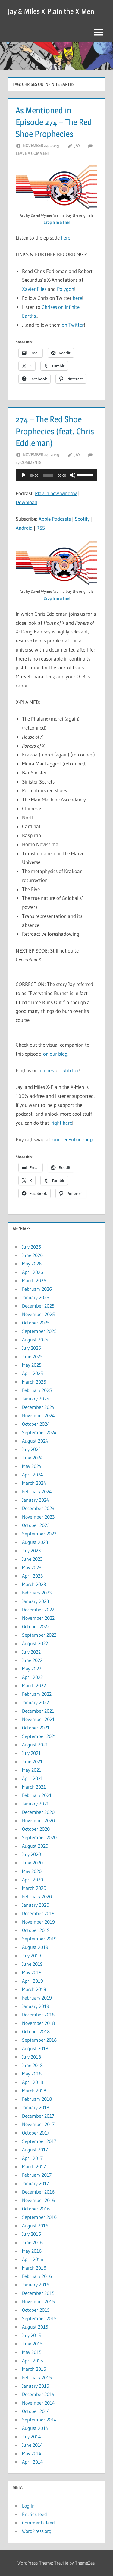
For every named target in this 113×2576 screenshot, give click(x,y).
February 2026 (37, 1289)
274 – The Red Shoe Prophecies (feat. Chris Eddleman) (55, 431)
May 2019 (32, 1972)
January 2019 (36, 2006)
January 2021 (35, 1804)
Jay (77, 145)
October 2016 (36, 2209)
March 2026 (34, 1280)
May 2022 (32, 1669)
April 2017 (32, 2158)
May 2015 (32, 2352)
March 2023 (34, 1584)
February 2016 (37, 2276)
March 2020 (34, 1888)
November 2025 (38, 1314)
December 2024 (38, 1407)
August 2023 (35, 1542)
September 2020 (39, 1837)
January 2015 (36, 2386)
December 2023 (38, 1508)
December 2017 (38, 2116)
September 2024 (39, 1432)
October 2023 (36, 1525)
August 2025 (35, 1340)
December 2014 (38, 2394)
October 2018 (36, 2031)
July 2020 (31, 1854)
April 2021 (32, 1778)
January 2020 (36, 1905)
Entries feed (35, 2514)
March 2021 (34, 1787)
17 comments (28, 462)
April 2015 (33, 2361)
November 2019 (38, 1922)
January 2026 (36, 1297)
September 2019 (39, 1939)
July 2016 (31, 2234)
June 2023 (32, 1559)
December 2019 (38, 1913)
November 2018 (38, 2023)
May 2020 (32, 1871)
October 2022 (36, 1626)
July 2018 (31, 2057)
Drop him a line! (57, 222)
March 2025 (34, 1382)
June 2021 (32, 1761)
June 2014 (32, 2445)
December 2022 (38, 1610)
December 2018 (38, 2015)
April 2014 (33, 2462)
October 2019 (36, 1930)
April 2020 (33, 1880)
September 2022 (39, 1635)
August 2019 (35, 1947)
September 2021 (39, 1736)
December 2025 (38, 1306)
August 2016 (35, 2226)
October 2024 (36, 1424)
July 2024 (31, 1449)
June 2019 (32, 1964)
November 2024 (38, 1415)
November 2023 (38, 1517)
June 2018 (32, 2065)
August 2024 (35, 1441)
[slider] (86, 475)
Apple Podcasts (55, 519)
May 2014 (32, 2453)
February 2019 (37, 1998)
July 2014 (31, 2436)
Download (27, 502)
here (66, 238)
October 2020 (36, 1829)
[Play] (24, 475)
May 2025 (32, 1365)
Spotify (82, 519)
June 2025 (32, 1356)
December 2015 (38, 2293)
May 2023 (32, 1567)
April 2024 (33, 1475)
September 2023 (39, 1534)
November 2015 (38, 2301)
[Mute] (73, 475)
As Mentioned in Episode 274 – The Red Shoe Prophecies (54, 122)
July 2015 (31, 2335)
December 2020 (38, 1812)
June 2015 (32, 2344)
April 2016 (33, 2259)
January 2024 (36, 1500)
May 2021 (32, 1770)
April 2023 (32, 1576)
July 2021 (31, 1753)
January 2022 (35, 1702)
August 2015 (35, 2327)
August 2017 (35, 2150)
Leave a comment (33, 153)
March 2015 (34, 2369)
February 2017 (37, 2175)
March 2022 (34, 1685)
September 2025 (39, 1331)
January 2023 (35, 1601)
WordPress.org (37, 2531)
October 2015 (36, 2310)
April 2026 (33, 1272)
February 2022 (37, 1694)
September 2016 (39, 2217)
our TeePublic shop (72, 1139)
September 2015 (39, 2318)
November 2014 (38, 2403)
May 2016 (32, 2251)
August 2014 (35, 2428)
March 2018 (34, 2091)
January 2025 (36, 1399)
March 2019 (34, 1989)
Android (24, 528)
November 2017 (38, 2124)
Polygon (66, 289)
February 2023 (37, 1593)
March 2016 (34, 2268)
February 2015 (37, 2377)
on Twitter (73, 325)
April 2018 (33, 2082)
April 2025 (33, 1373)
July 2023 (31, 1550)
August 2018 (35, 2048)
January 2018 (36, 2107)
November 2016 (38, 2200)
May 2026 (32, 1264)
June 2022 (32, 1660)
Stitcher (71, 1070)
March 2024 (34, 1483)
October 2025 (36, 1323)
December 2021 (38, 1711)
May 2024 (32, 1466)
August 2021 (35, 1745)
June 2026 (32, 1255)
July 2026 (31, 1247)
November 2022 (38, 1618)
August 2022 (35, 1643)
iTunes (47, 1070)
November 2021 (38, 1719)
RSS (41, 528)
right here (62, 1123)
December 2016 (38, 2192)
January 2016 (36, 2285)
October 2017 (36, 2133)
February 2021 (37, 1795)
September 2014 (39, 2420)
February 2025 (37, 1390)
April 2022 (32, 1677)
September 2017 (39, 2141)
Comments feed (38, 2523)
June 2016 (32, 2242)
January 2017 (35, 2183)
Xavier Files (34, 289)
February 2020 (37, 1896)
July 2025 (31, 1348)
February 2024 (37, 1491)
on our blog (55, 1054)
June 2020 (32, 1863)
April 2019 (33, 1981)
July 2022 (31, 1652)
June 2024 (32, 1458)
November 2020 (38, 1820)
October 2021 (36, 1728)
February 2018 (37, 2099)
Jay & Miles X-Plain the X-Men (51, 11)
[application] (56, 475)
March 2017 (34, 2166)
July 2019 (31, 1956)
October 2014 (36, 2411)
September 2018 (39, 2040)
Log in (28, 2506)
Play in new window (56, 493)
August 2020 (35, 1846)
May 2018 (32, 2074)
